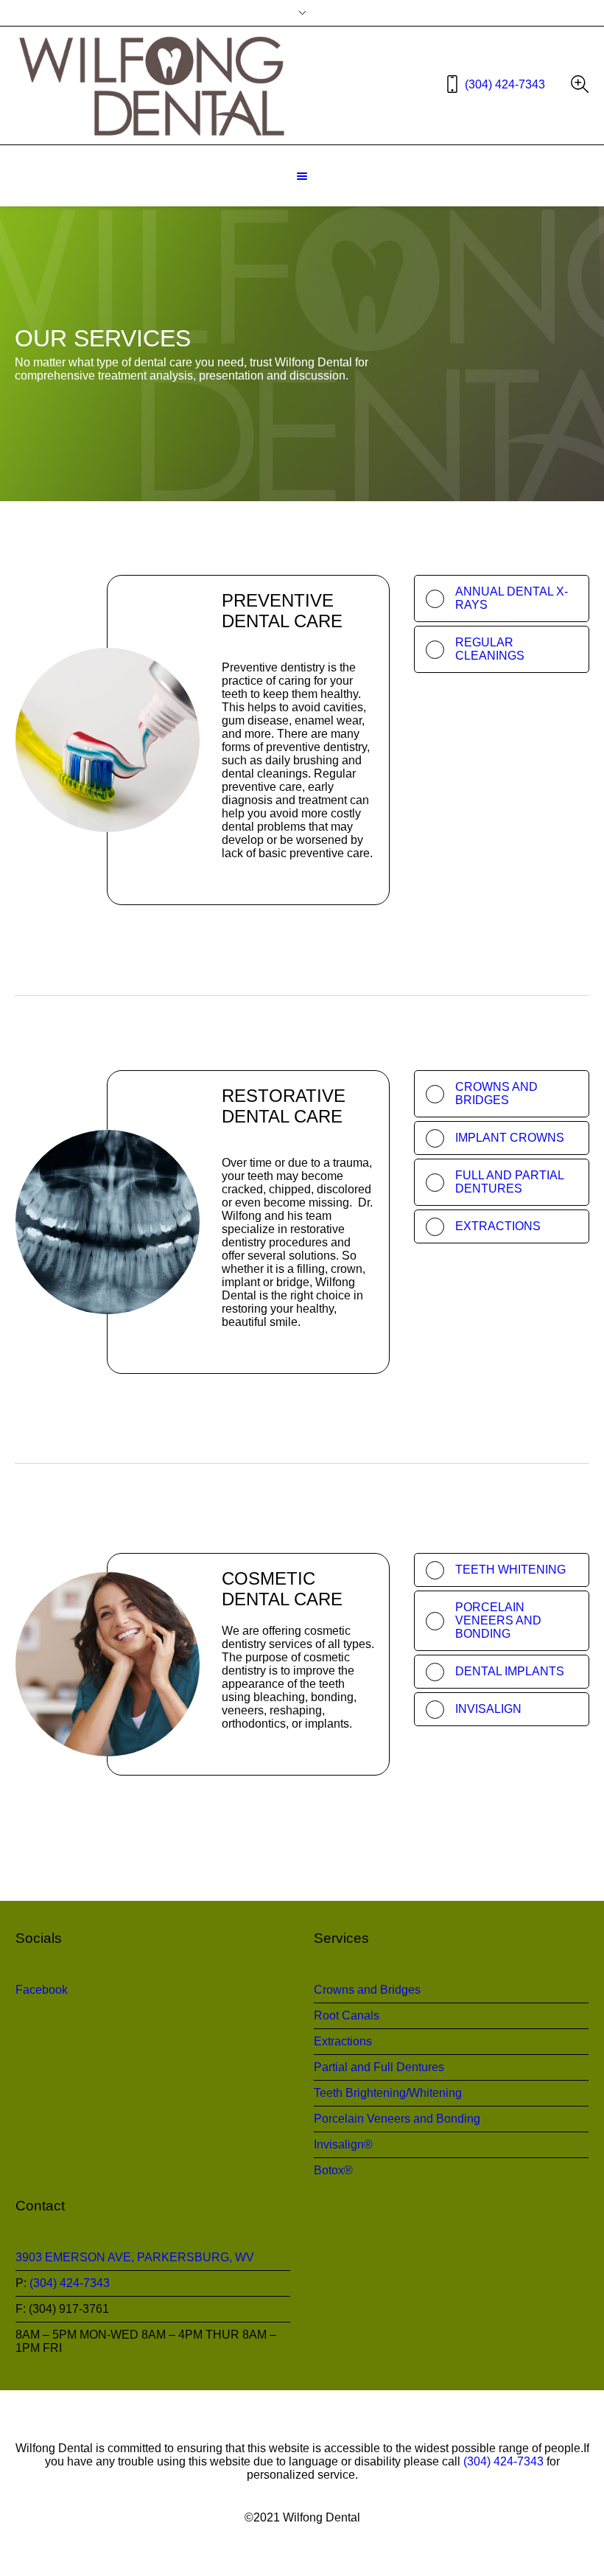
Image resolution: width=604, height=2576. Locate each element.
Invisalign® (343, 2144)
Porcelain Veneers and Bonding (397, 2119)
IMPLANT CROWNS (510, 1138)
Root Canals (347, 2015)
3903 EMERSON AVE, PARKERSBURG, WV (135, 2257)
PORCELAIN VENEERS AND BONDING (498, 1620)
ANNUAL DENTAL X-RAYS (512, 598)
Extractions (343, 2041)
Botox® (333, 2170)
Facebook (42, 1990)
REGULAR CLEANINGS (490, 649)
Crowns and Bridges (367, 1990)
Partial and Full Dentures (379, 2067)
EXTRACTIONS (498, 1226)
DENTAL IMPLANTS (510, 1671)
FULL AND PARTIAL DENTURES (509, 1182)
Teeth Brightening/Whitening (388, 2093)
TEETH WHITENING (510, 1570)
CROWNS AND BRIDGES (496, 1093)
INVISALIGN (488, 1709)
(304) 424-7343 (505, 84)
